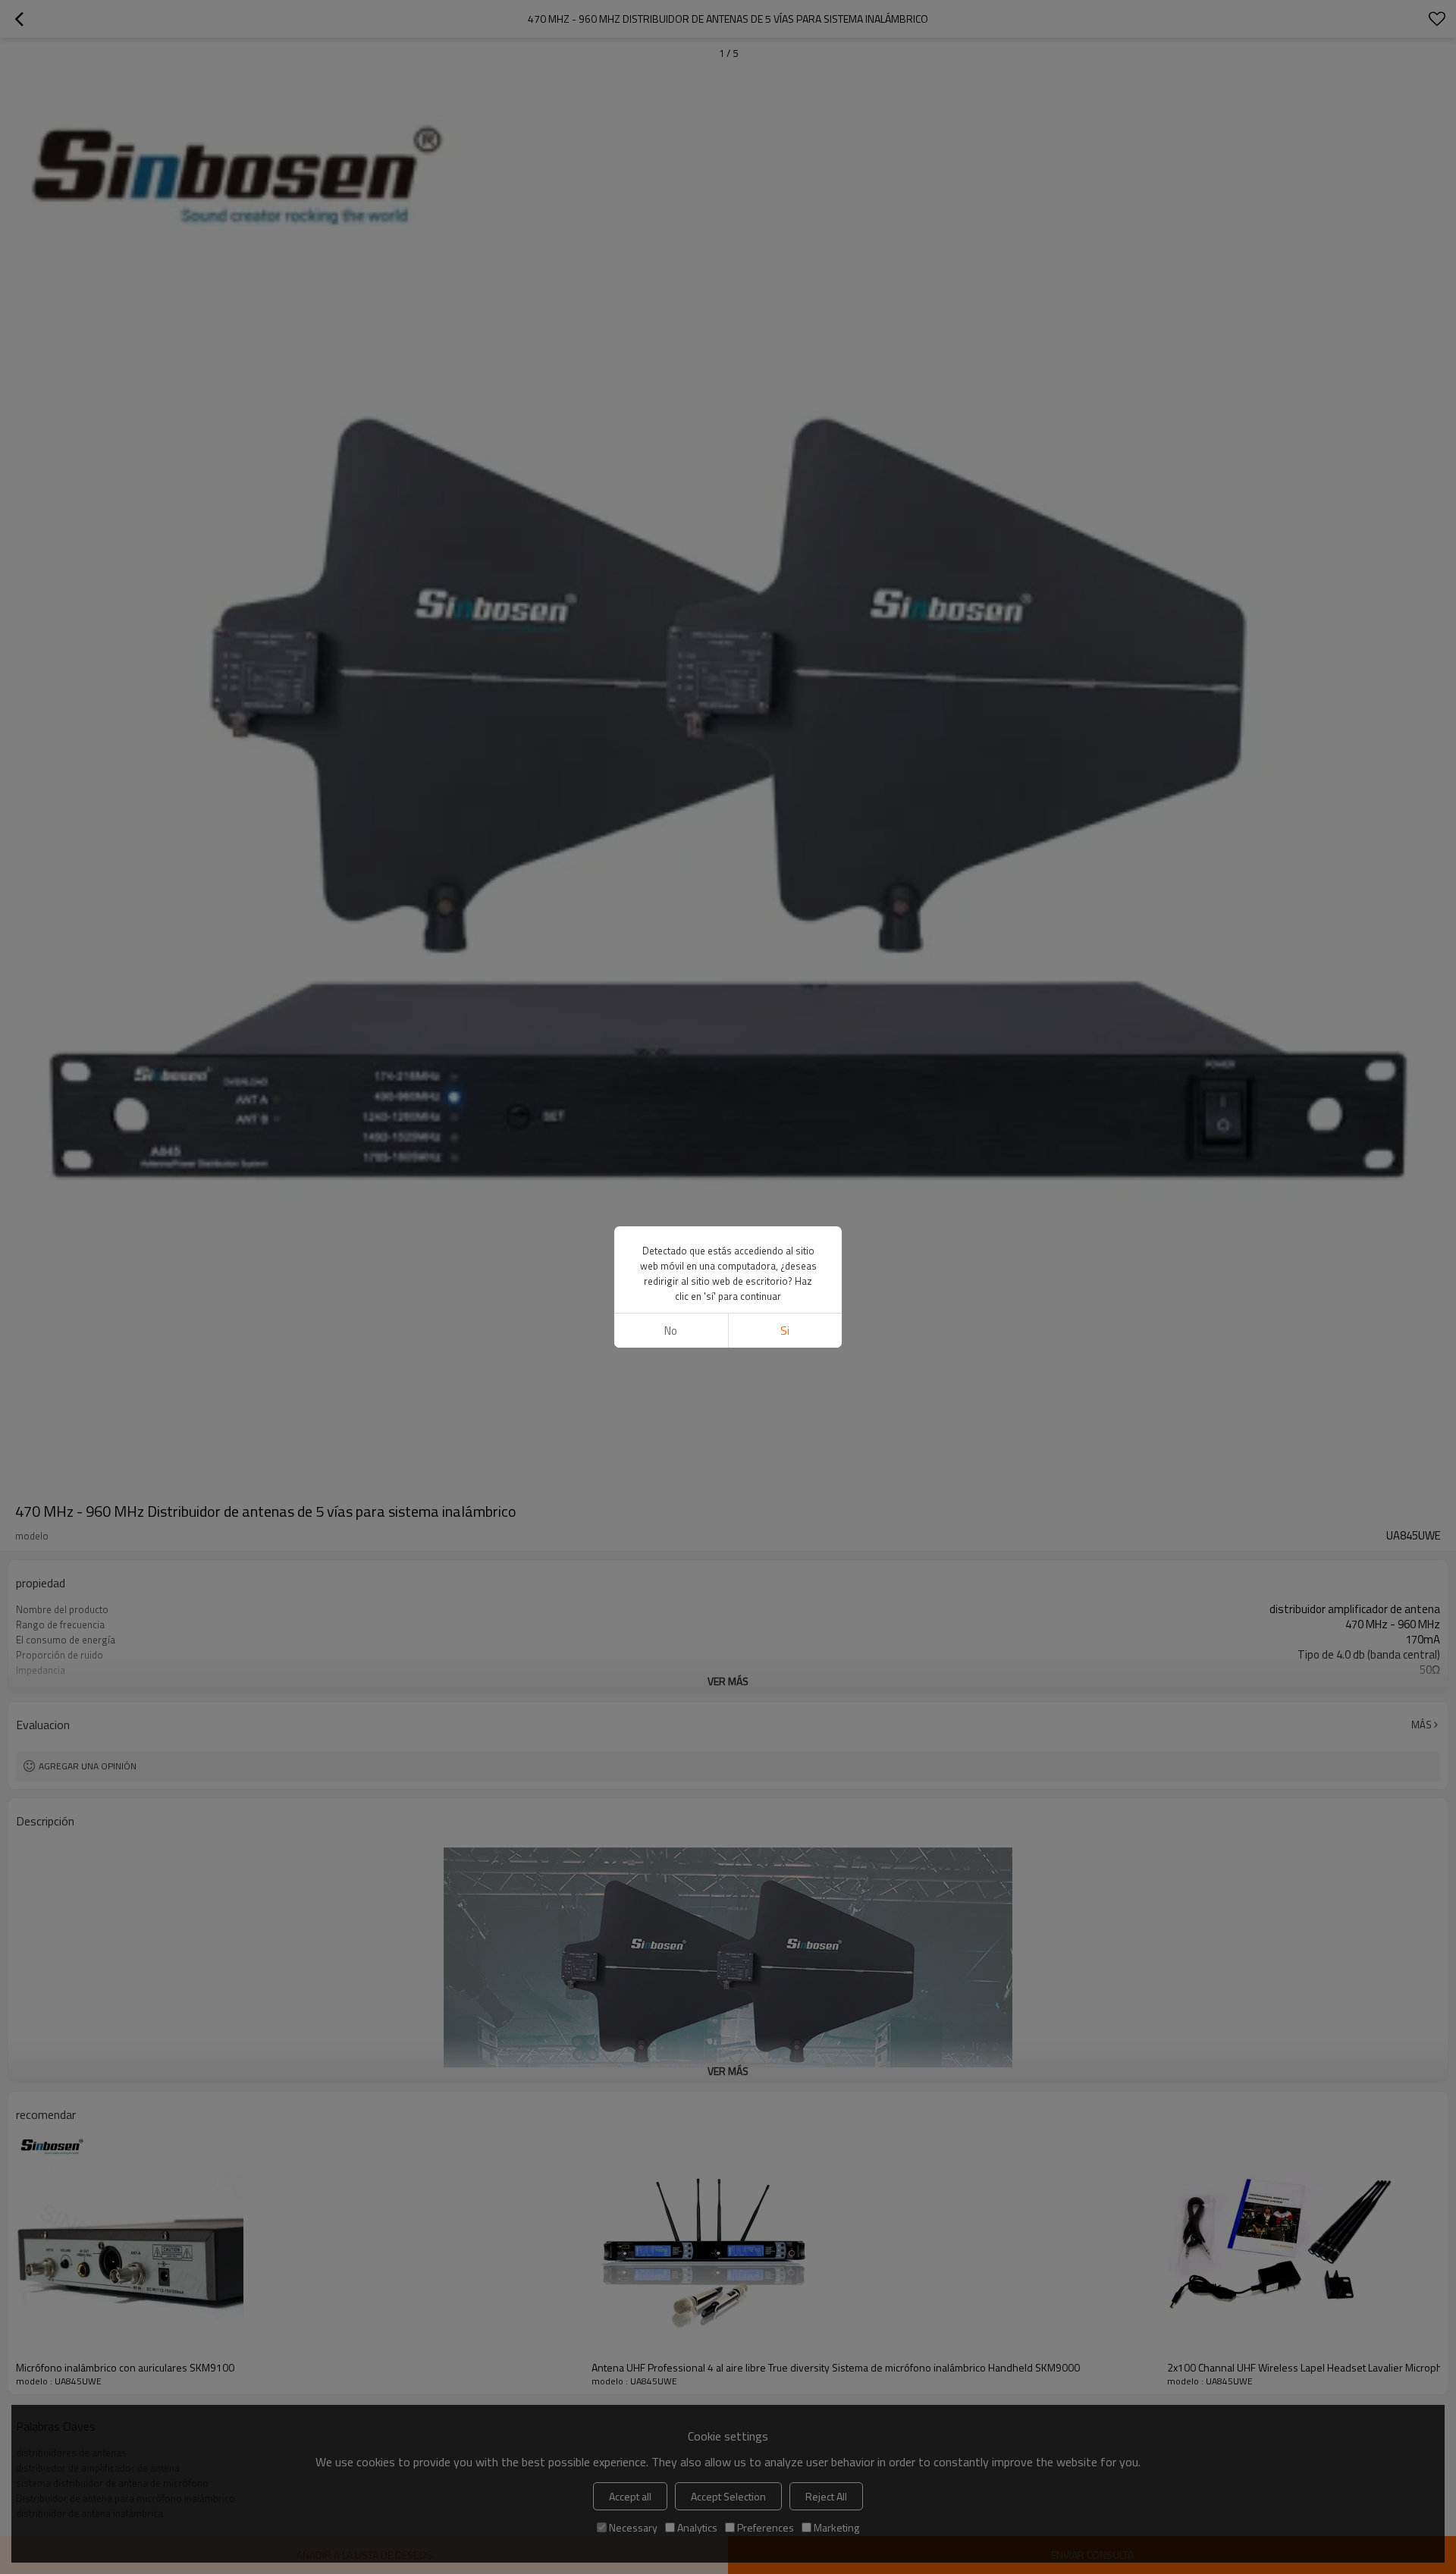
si (785, 1331)
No (671, 1331)
